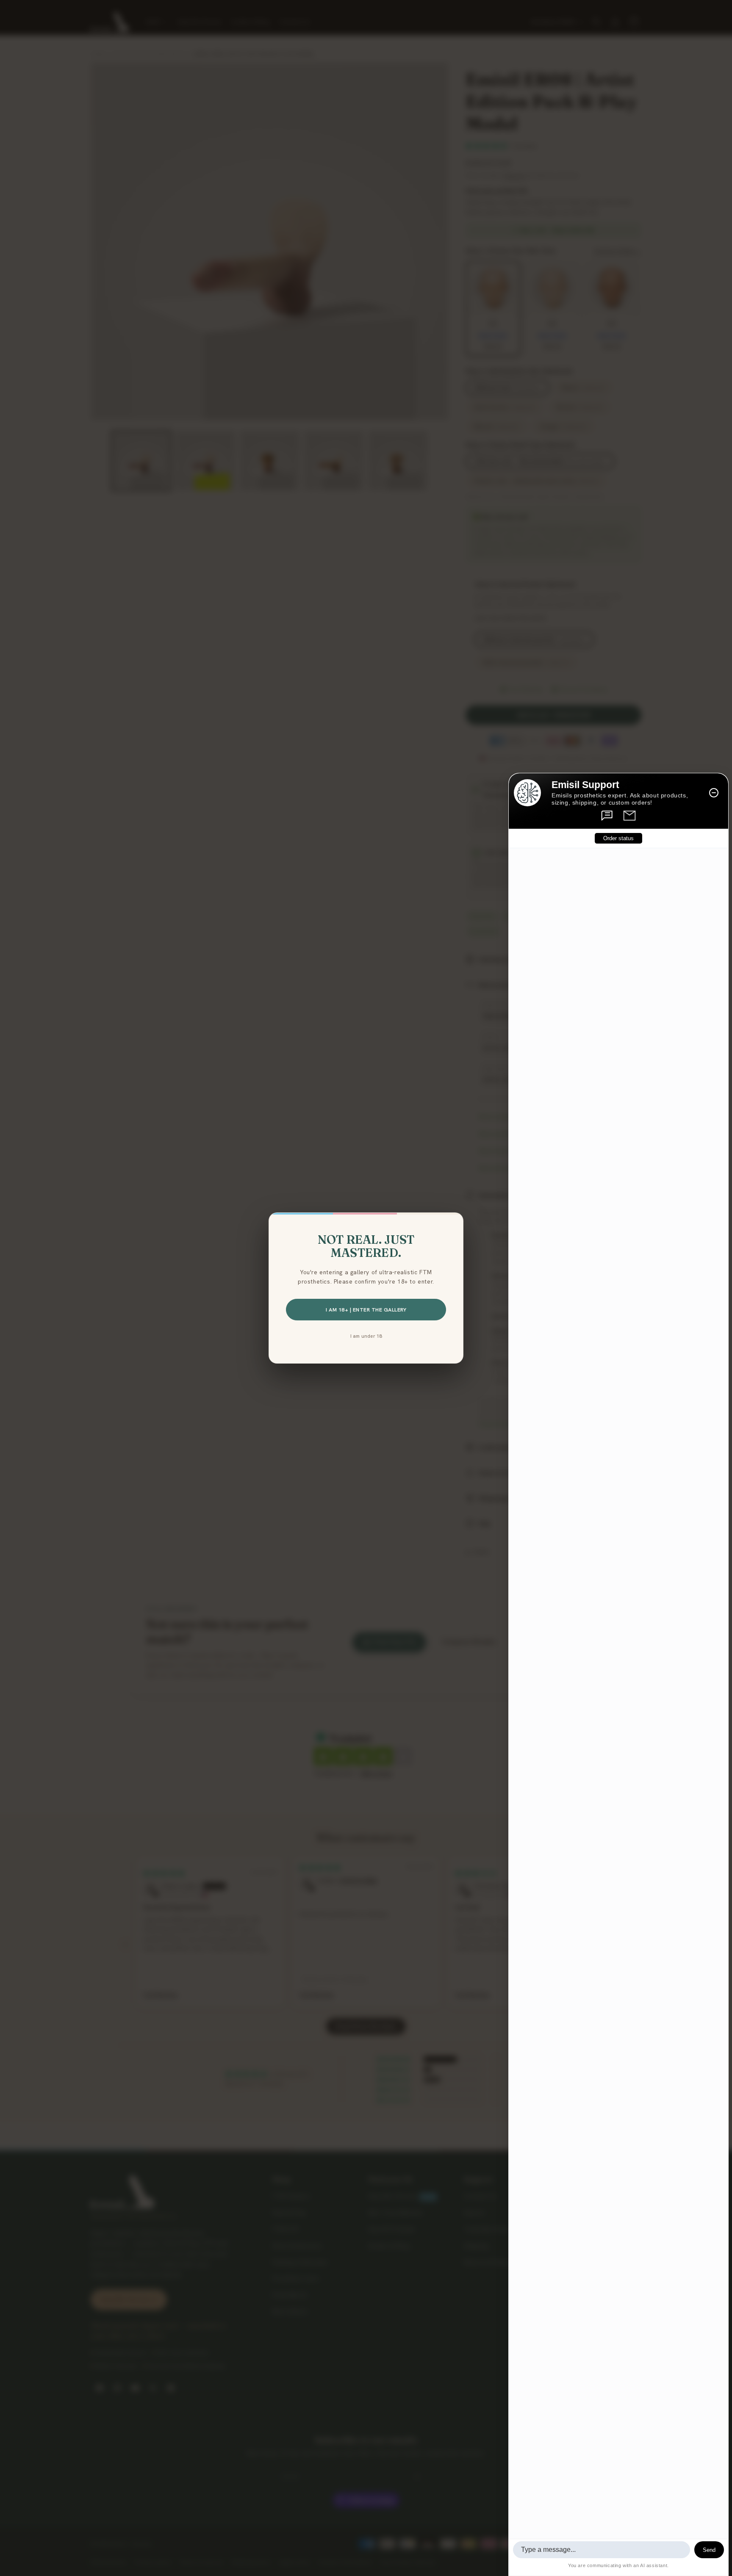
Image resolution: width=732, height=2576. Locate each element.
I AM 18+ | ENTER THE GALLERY (366, 1310)
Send (709, 2550)
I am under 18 (366, 1336)
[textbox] (602, 2550)
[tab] (607, 816)
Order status (618, 838)
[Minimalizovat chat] (714, 793)
